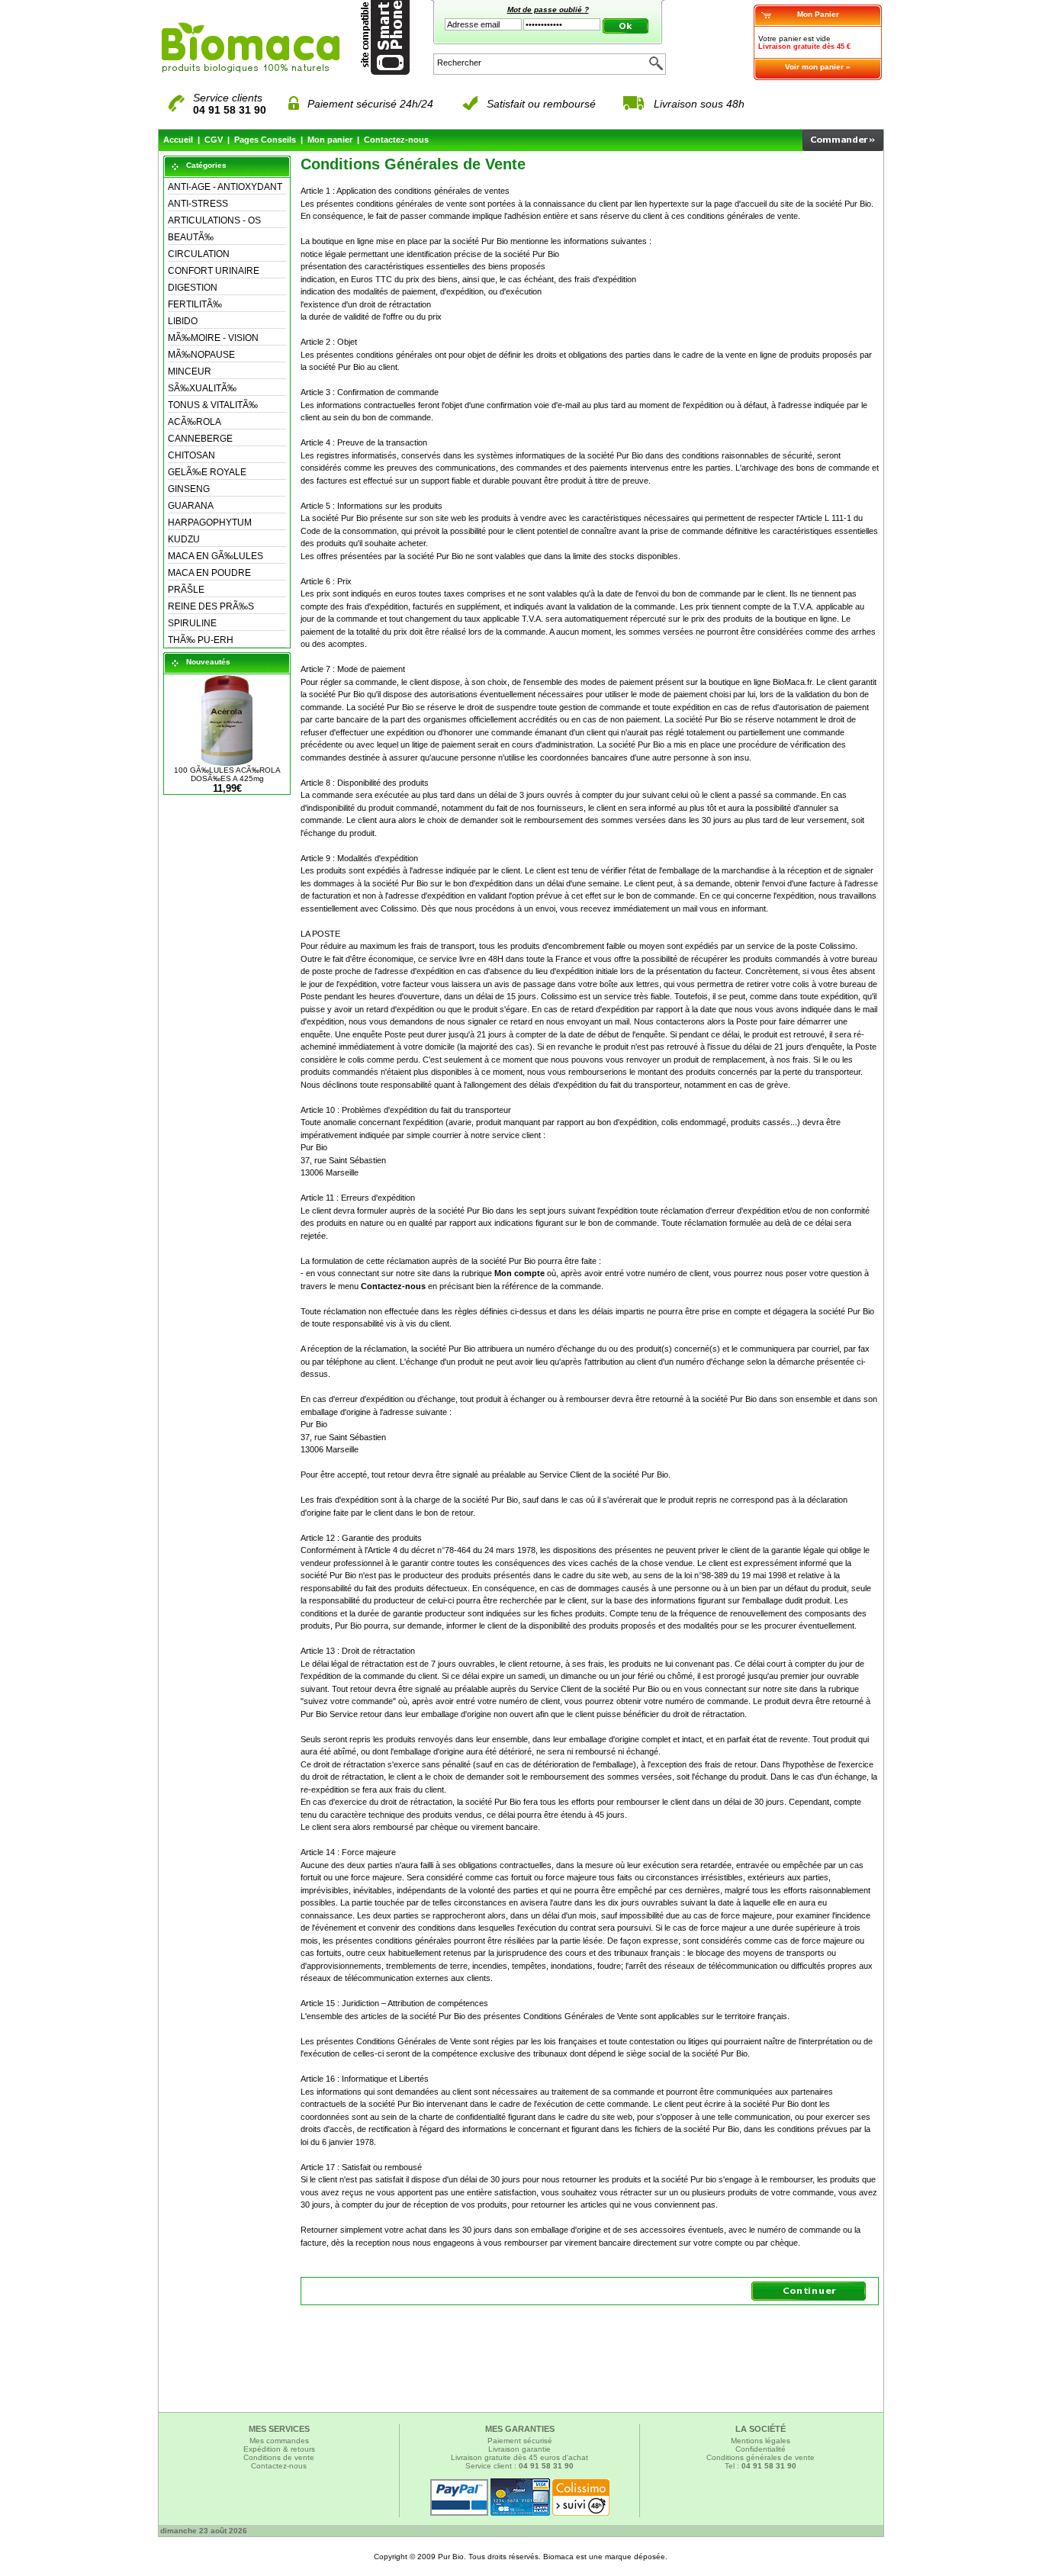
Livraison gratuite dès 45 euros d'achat (519, 2457)
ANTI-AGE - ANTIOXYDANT (225, 187)
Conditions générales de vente (761, 2457)
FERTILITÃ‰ (195, 304)
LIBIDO (183, 321)
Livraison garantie (519, 2449)
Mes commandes (279, 2441)
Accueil (178, 140)
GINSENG (189, 489)
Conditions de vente (279, 2457)
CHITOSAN (191, 455)
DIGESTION (193, 288)
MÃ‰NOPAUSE (201, 355)
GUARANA (191, 506)
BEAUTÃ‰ (191, 237)
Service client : (519, 2466)
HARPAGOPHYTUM (210, 523)
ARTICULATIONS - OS (214, 220)
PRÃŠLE (186, 590)
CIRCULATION (199, 254)
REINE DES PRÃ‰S (211, 606)
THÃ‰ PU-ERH (201, 640)
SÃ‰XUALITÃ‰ (202, 388)
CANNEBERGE (200, 439)
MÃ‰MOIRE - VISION (213, 338)
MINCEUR (190, 371)
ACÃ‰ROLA (195, 422)
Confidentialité (761, 2449)
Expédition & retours (279, 2449)
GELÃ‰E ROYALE (207, 472)
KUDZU (184, 539)
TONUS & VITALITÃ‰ (213, 405)
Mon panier (330, 140)
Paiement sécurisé (520, 2441)
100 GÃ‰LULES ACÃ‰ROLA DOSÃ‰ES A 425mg (227, 774)
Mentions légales (761, 2441)
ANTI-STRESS (198, 204)
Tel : (761, 2466)
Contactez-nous (396, 140)
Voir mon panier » (818, 67)
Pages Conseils (265, 140)
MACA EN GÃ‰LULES (215, 556)
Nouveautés (208, 662)
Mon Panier (818, 14)
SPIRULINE (192, 623)
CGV (214, 140)
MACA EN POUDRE (209, 573)
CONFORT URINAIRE (214, 271)
